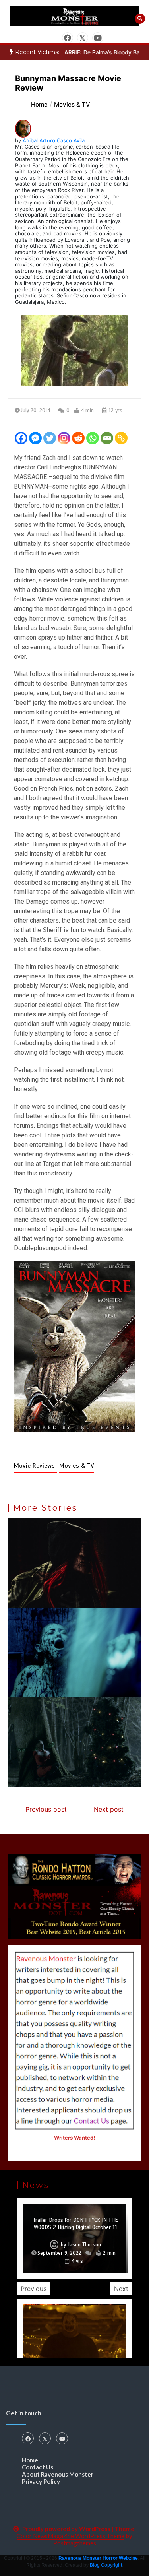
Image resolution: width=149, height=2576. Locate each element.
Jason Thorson (84, 2245)
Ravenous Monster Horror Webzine (98, 2558)
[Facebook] (21, 438)
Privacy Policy (41, 2481)
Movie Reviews (35, 1466)
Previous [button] (34, 2289)
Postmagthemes (75, 2543)
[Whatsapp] (93, 438)
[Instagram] (64, 438)
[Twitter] (50, 438)
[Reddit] (78, 438)
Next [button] (121, 2289)
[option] (74, 2238)
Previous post (46, 1809)
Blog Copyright (106, 2565)
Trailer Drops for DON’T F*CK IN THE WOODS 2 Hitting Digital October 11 (75, 2224)
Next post (109, 1809)
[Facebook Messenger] (35, 438)
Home (30, 2460)
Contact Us (38, 2467)
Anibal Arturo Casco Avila (54, 140)
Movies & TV (76, 1466)
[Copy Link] (121, 438)
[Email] (107, 438)
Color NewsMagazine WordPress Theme (71, 2536)
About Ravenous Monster (58, 2474)
